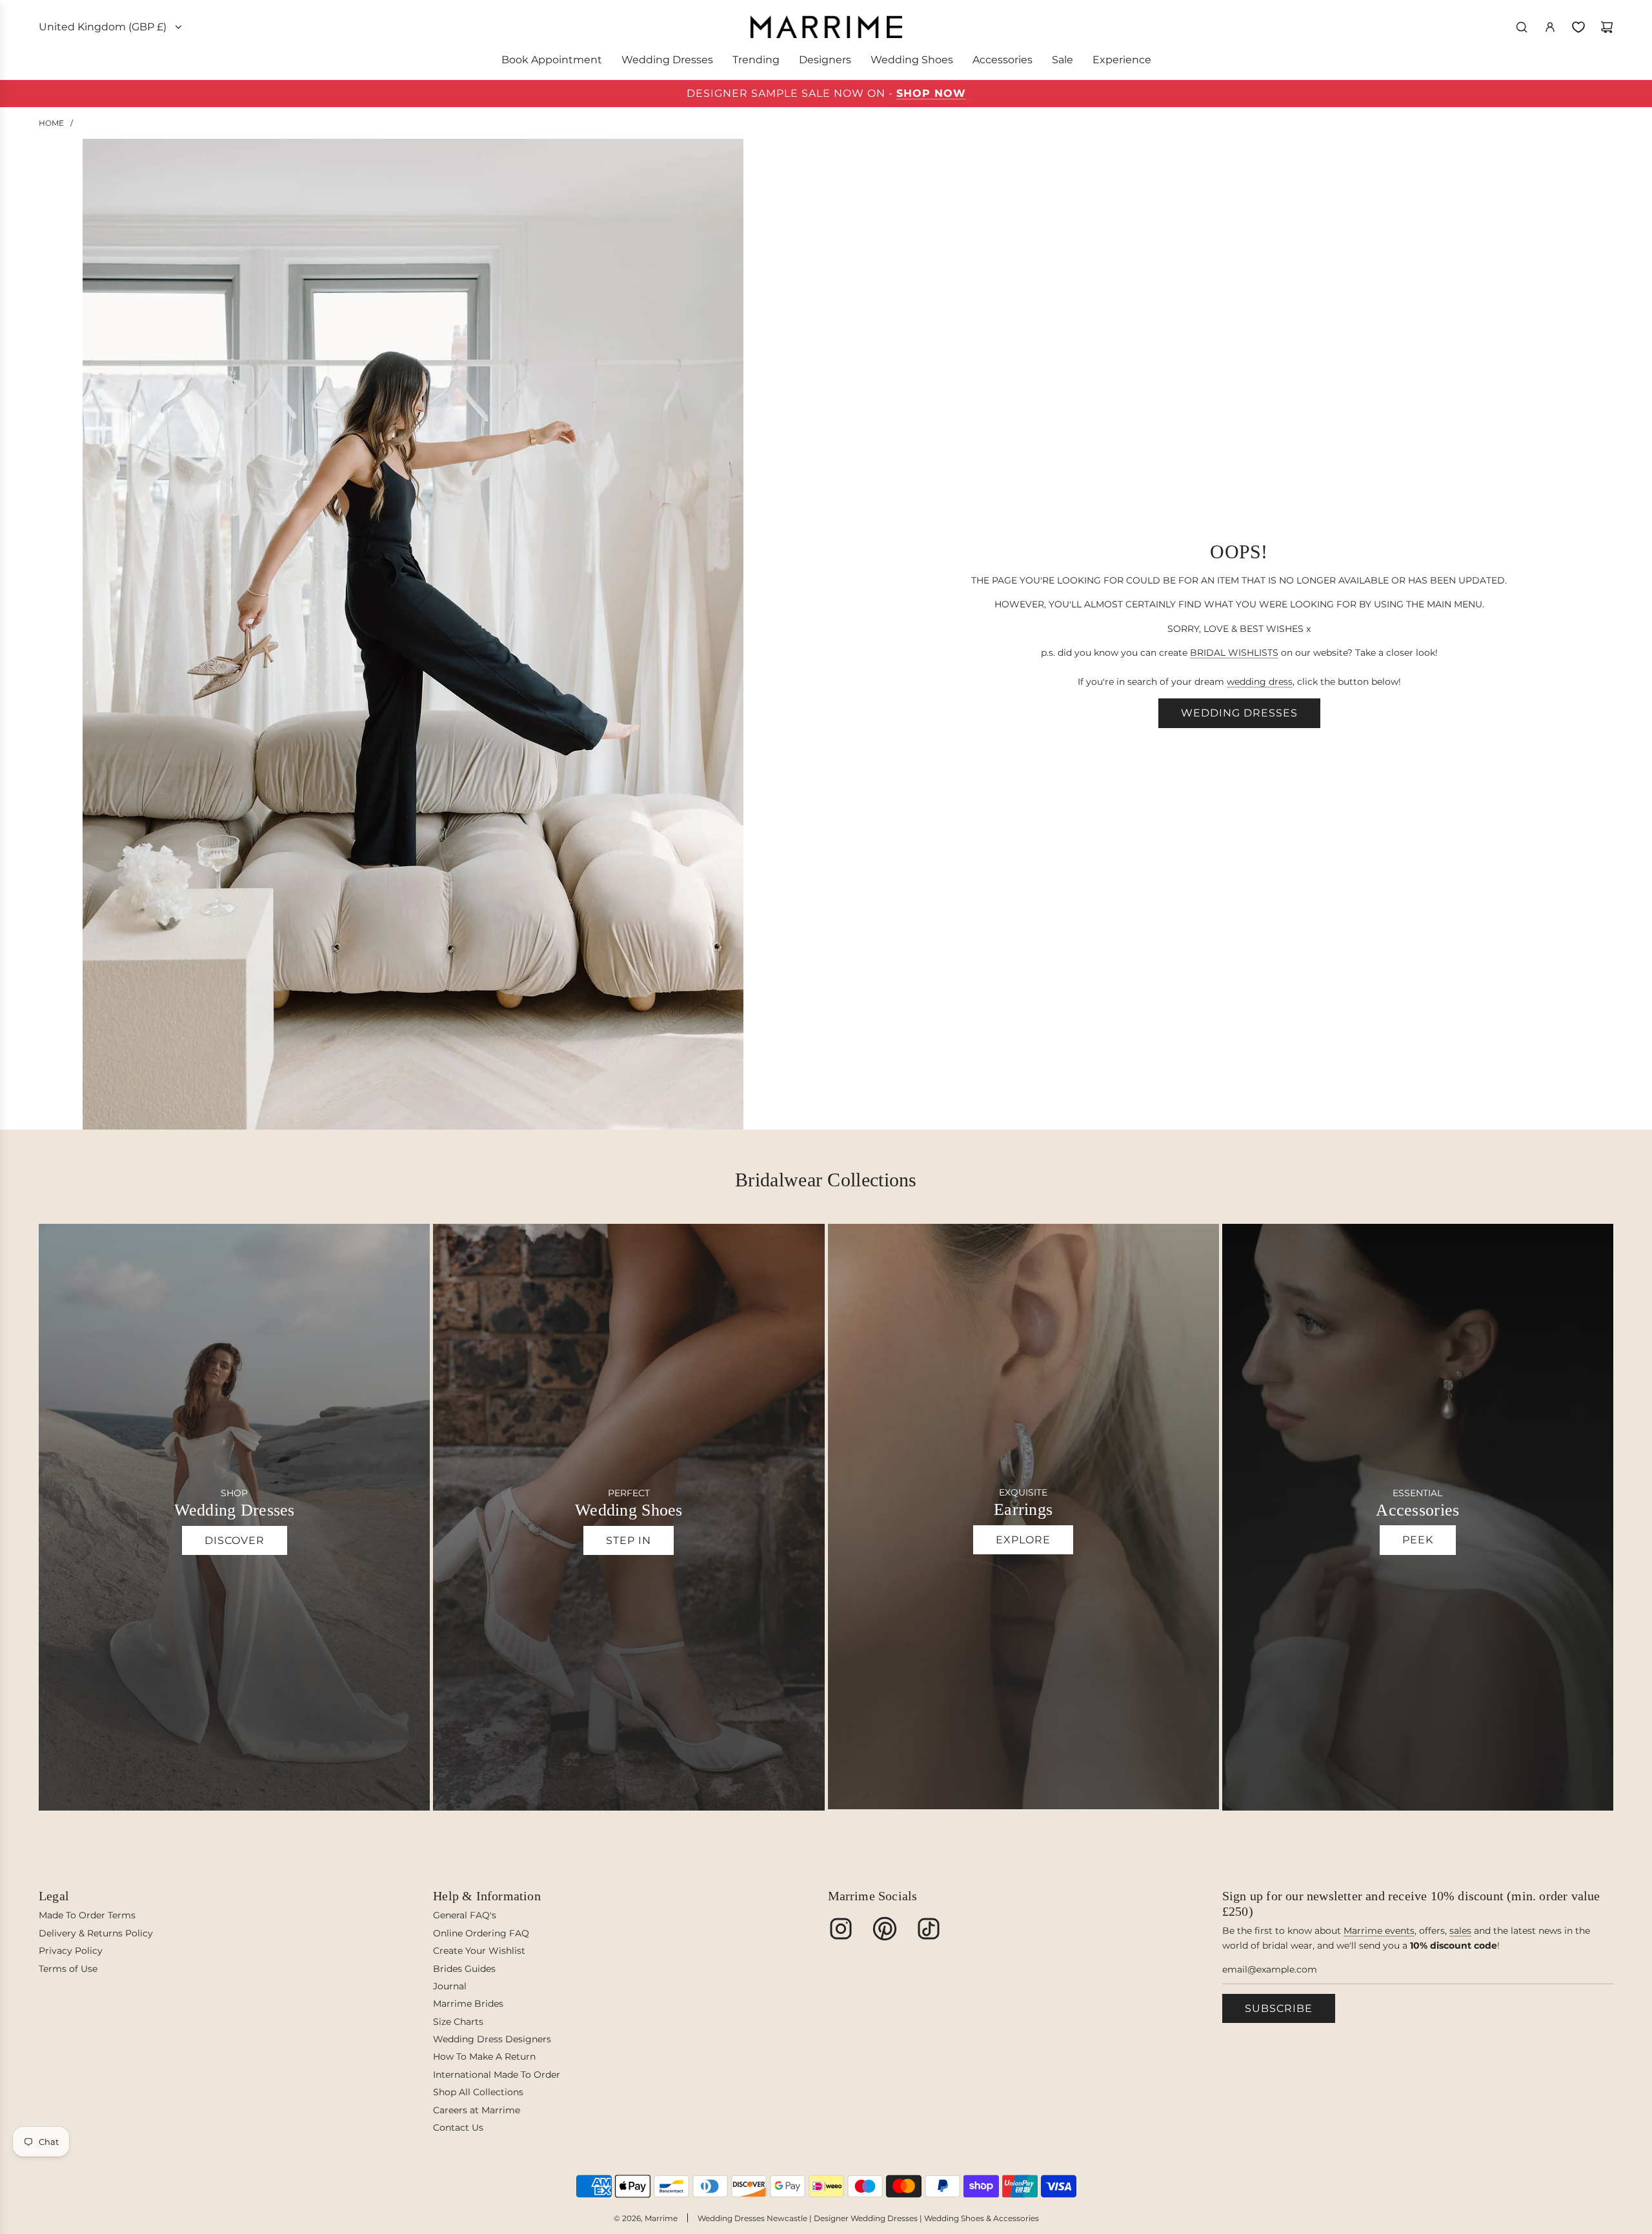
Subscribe (1279, 2008)
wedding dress (1260, 682)
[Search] (1522, 27)
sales (1460, 1931)
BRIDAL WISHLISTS (1234, 653)
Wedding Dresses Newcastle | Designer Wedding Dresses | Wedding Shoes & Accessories (868, 2218)
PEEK (1418, 1540)
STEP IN (629, 1540)
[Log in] (1550, 27)
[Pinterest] (885, 1929)
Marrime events (1379, 1931)
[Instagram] (841, 1929)
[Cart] (1607, 27)
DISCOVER (235, 1540)
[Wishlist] (1578, 27)
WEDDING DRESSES (1239, 713)
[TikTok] (929, 1929)
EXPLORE (1023, 1540)
